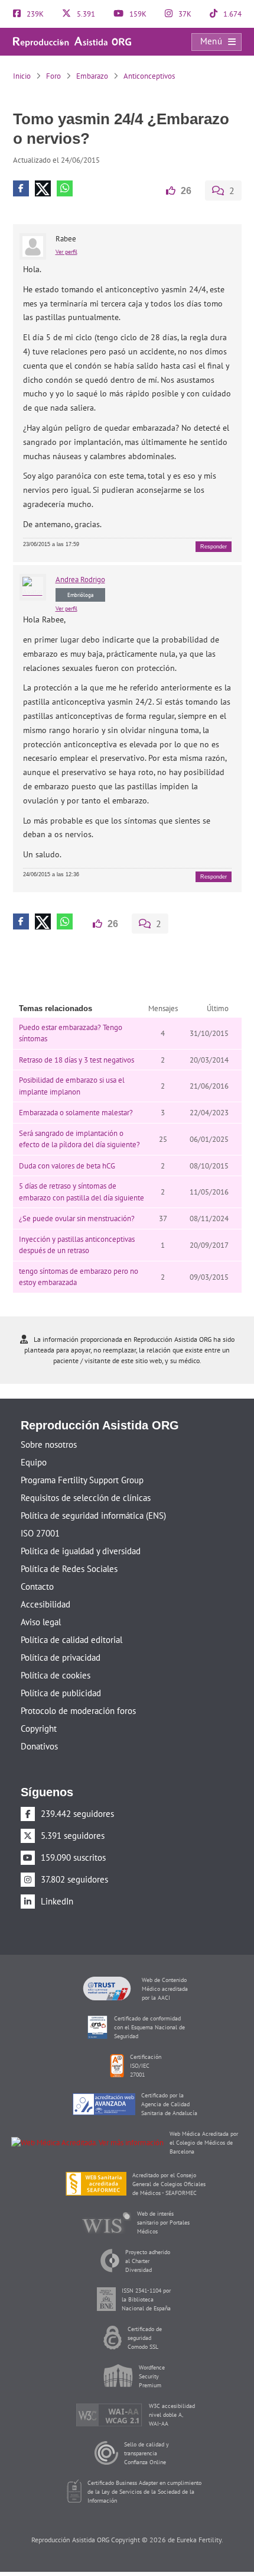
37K (184, 14)
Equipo (34, 1461)
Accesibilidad (45, 1603)
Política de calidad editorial (71, 1639)
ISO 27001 (40, 1532)
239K (34, 14)
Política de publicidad (61, 1692)
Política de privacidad (61, 1656)
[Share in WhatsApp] (65, 188)
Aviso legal (41, 1621)
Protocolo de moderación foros (78, 1710)
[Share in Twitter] (43, 188)
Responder (214, 546)
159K (137, 14)
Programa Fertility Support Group (82, 1479)
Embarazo (92, 76)
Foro (53, 76)
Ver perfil (66, 251)
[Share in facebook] (21, 188)
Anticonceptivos (149, 76)
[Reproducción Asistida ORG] (72, 41)
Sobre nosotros (49, 1443)
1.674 (232, 14)
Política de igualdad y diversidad (81, 1550)
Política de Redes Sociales (69, 1568)
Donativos (39, 1745)
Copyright (39, 1727)
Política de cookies (56, 1674)
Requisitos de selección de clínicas (86, 1497)
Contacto (37, 1585)
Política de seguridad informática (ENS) (93, 1514)
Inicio (22, 76)
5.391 (85, 14)
